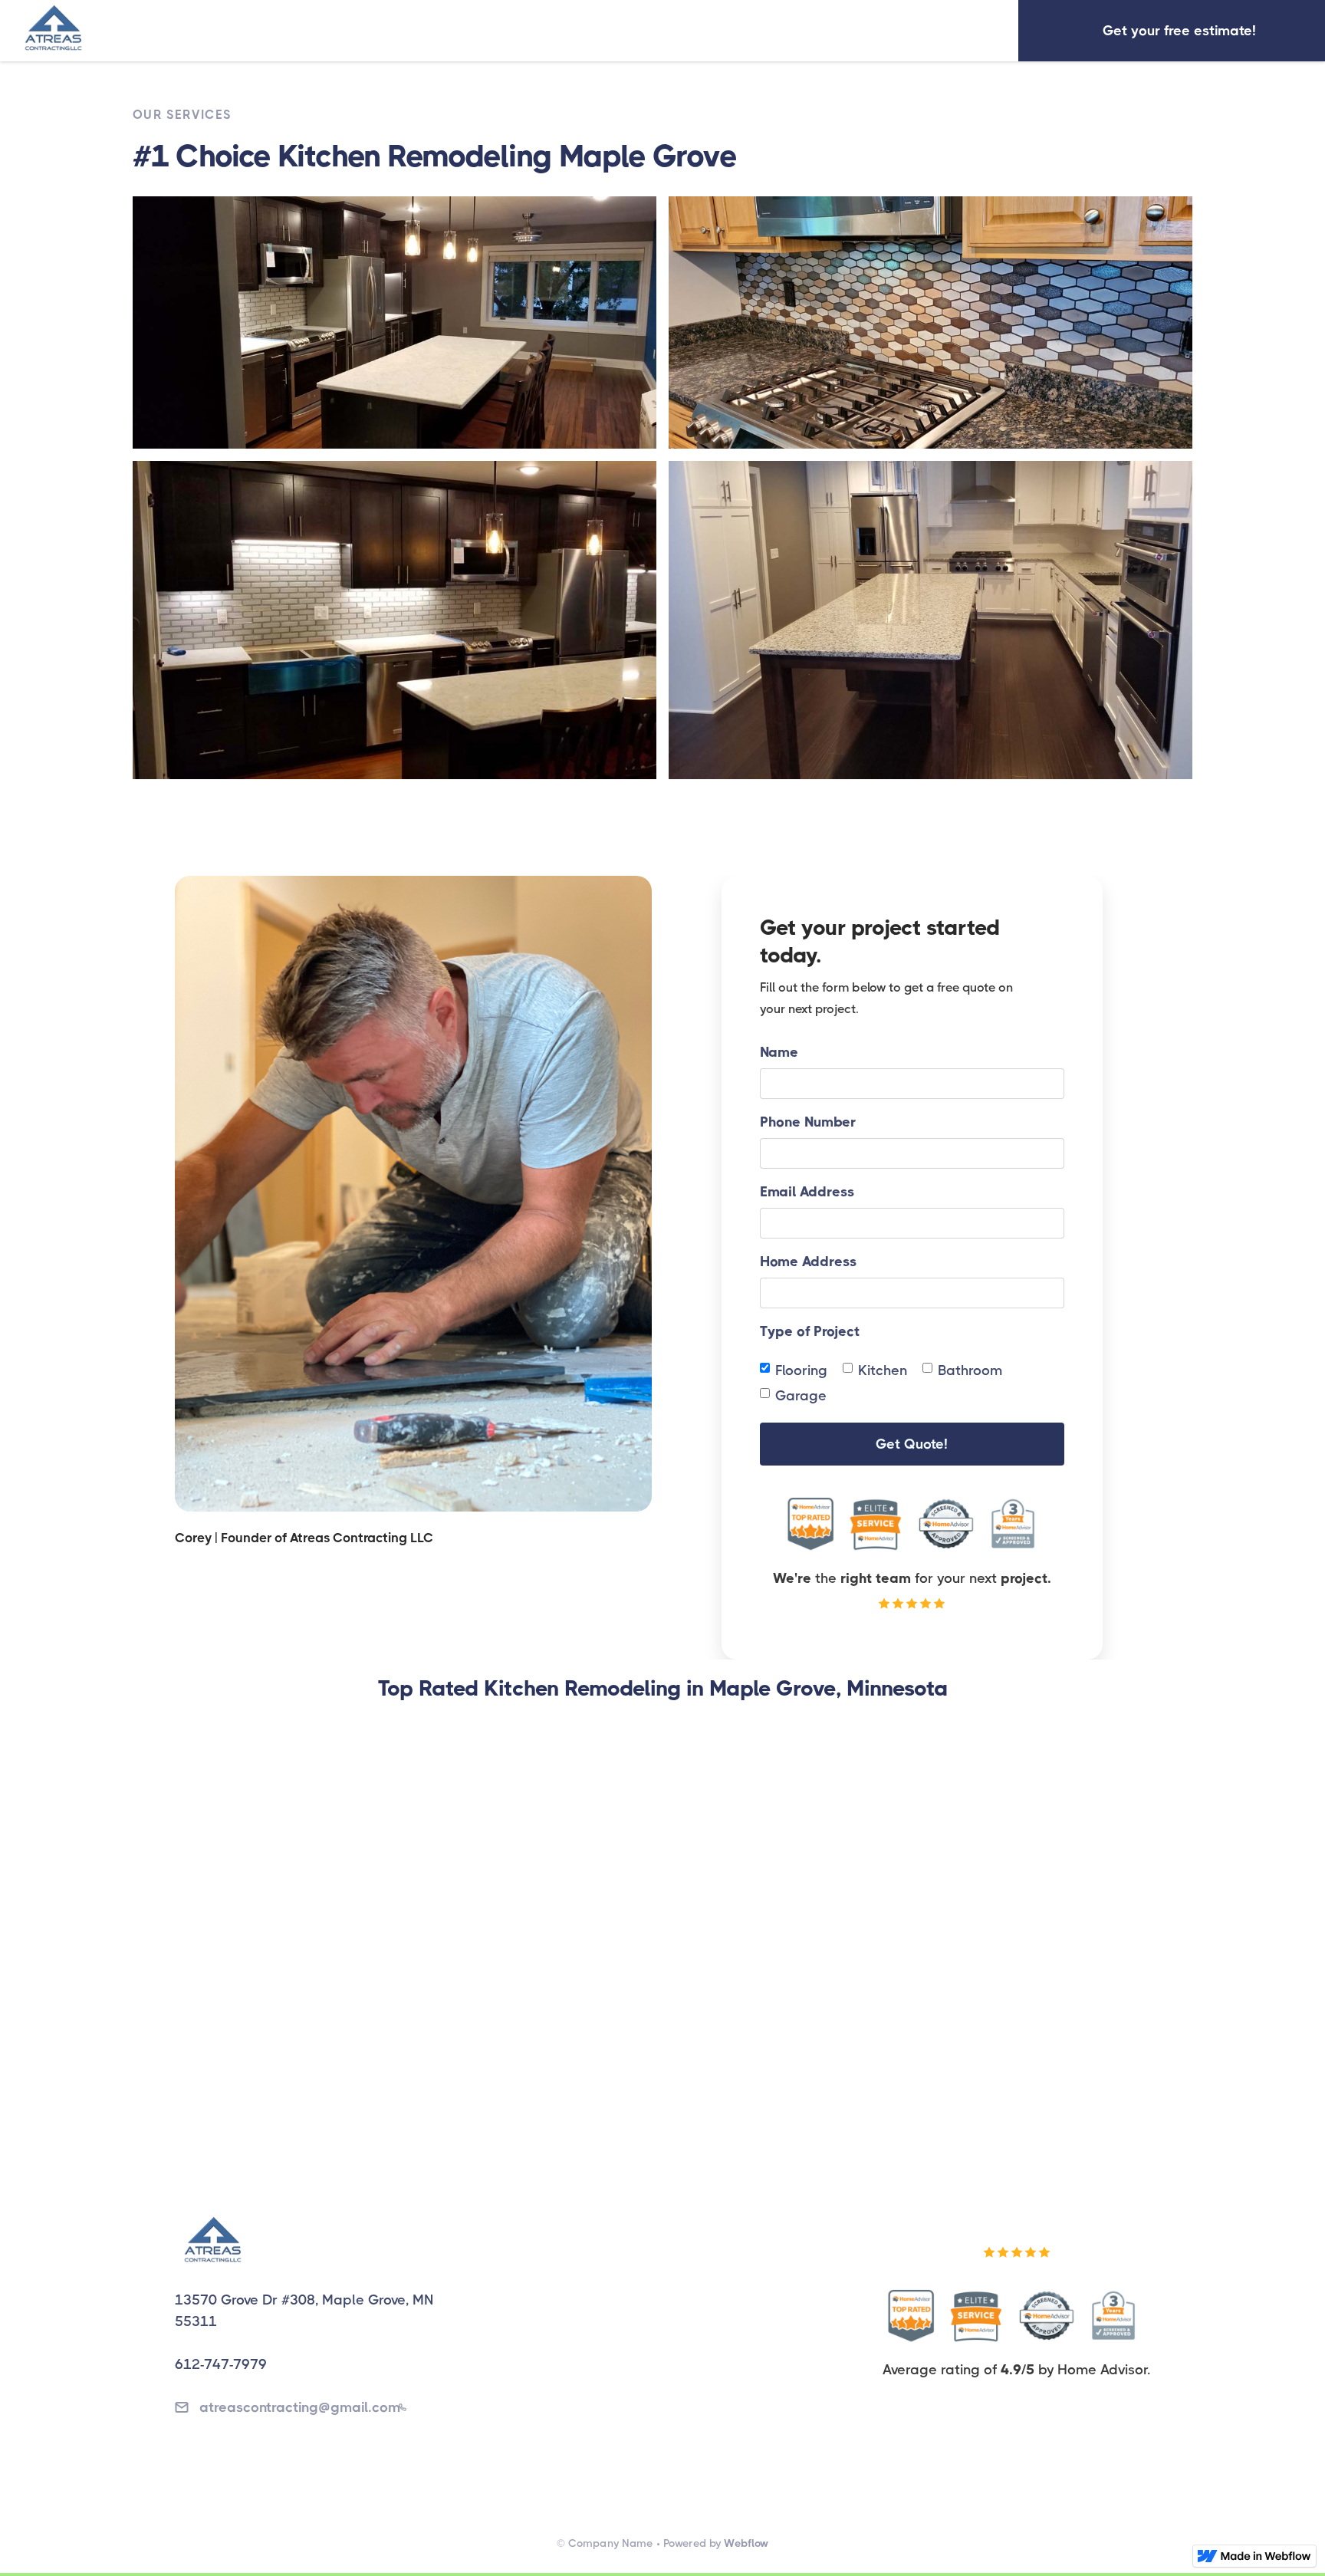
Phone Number (808, 1122)
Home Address (808, 1262)
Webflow (746, 2543)
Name (779, 1052)
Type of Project (810, 1331)
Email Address (807, 1192)
